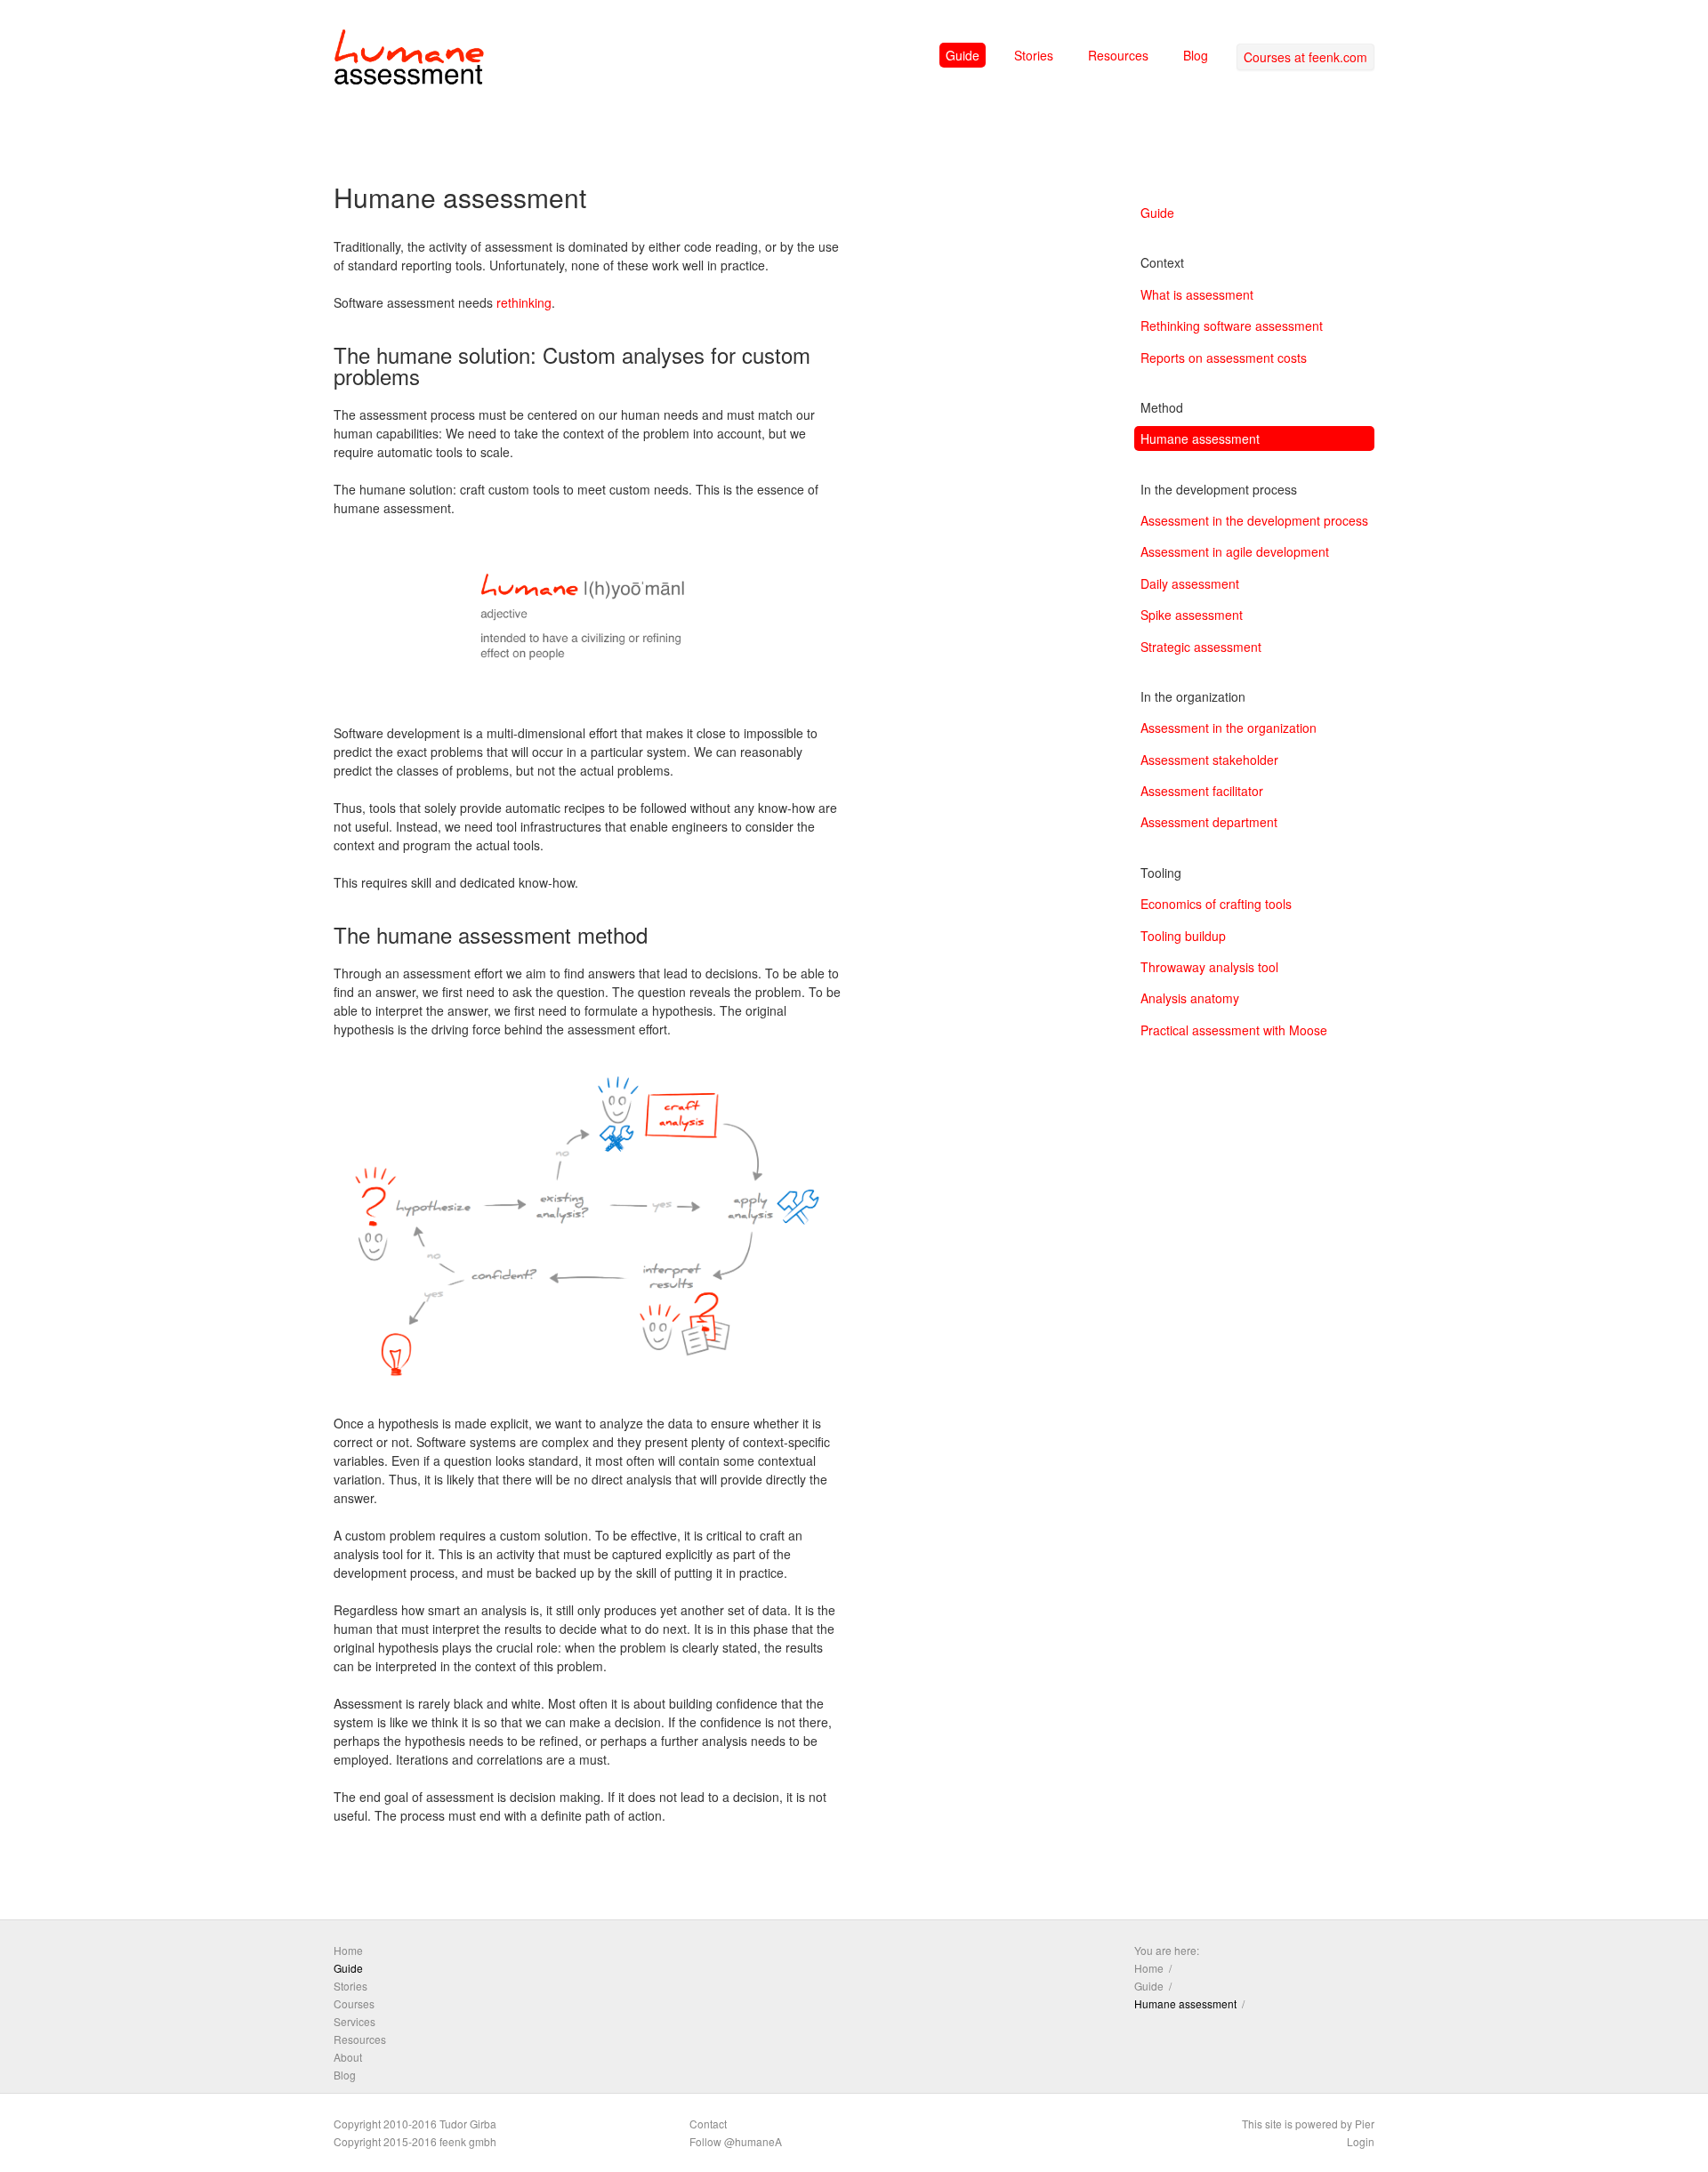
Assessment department (1209, 822)
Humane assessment (1200, 438)
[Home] (409, 60)
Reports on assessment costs (1224, 358)
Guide (963, 55)
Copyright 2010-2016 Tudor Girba (415, 2124)
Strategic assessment (1201, 647)
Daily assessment (1190, 583)
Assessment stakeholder (1209, 760)
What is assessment (1197, 294)
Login (1361, 2141)
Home (348, 1950)
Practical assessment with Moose (1234, 1030)
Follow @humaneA (736, 2141)
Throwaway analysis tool (1209, 967)
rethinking (524, 302)
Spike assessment (1192, 615)
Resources (1118, 55)
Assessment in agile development (1235, 551)
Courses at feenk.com (1305, 57)
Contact (708, 2124)
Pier (1365, 2124)
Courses (354, 2003)
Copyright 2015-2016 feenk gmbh (415, 2141)
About (348, 2057)
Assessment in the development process (1254, 520)
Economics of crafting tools (1216, 904)
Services (354, 2021)
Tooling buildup (1183, 936)
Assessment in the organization (1229, 728)
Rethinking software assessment (1232, 326)
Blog (1196, 55)
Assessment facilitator (1202, 791)
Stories (1034, 55)
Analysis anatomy (1190, 998)
